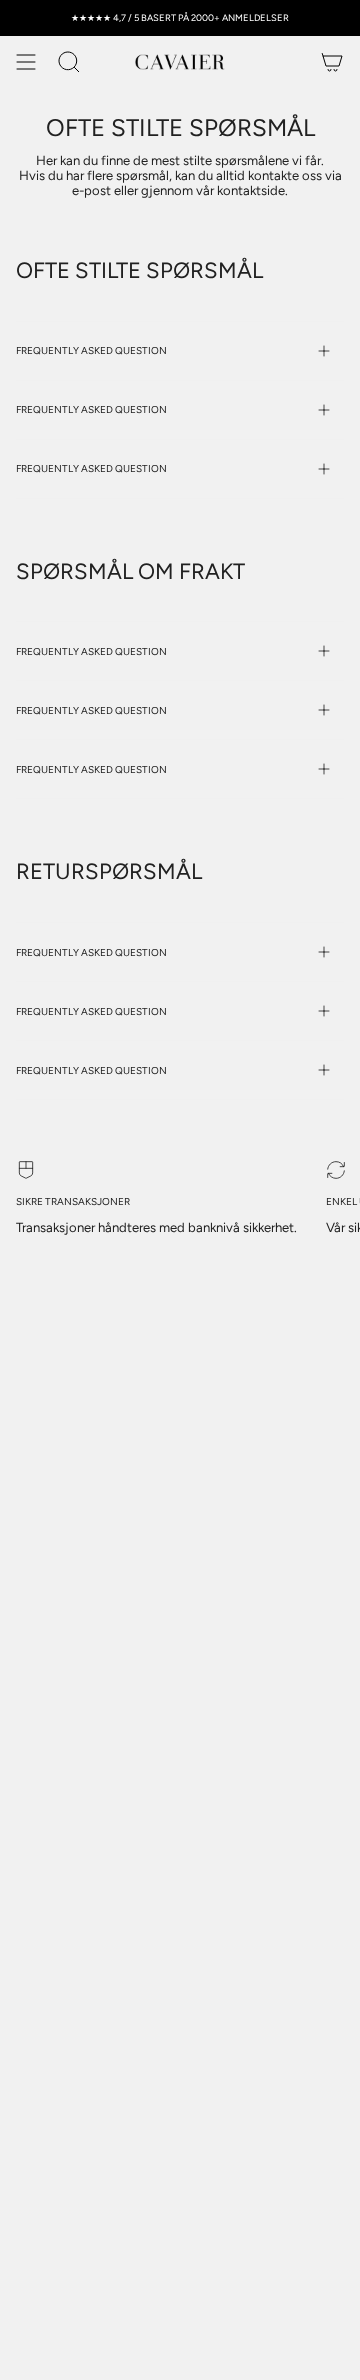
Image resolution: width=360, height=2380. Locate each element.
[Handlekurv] (332, 62)
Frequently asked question (91, 350)
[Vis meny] (26, 62)
